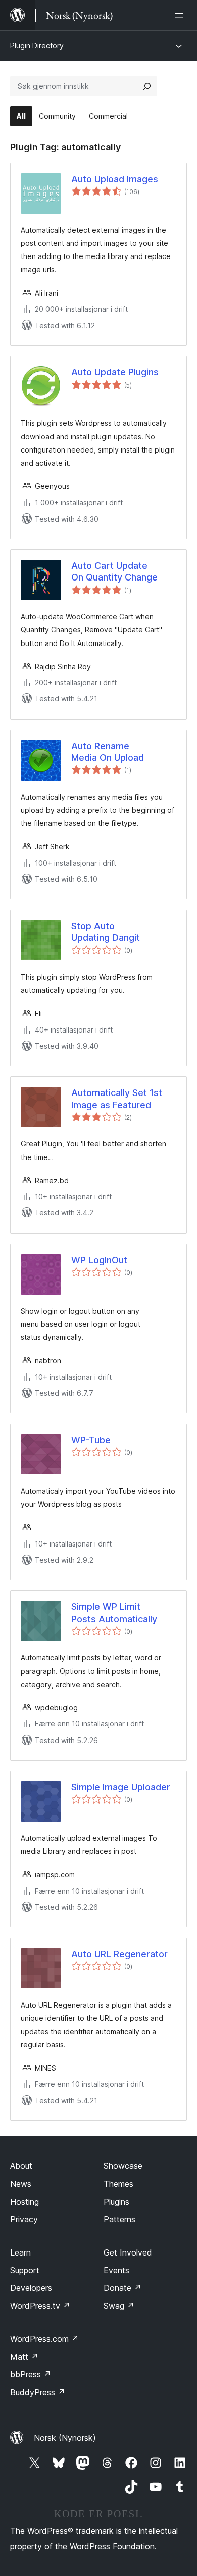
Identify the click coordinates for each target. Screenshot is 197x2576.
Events (116, 2270)
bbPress (31, 2374)
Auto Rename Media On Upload (108, 752)
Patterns (119, 2219)
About (21, 2166)
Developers (31, 2288)
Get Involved (128, 2252)
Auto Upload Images (115, 179)
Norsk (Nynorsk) (65, 2438)
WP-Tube (91, 1440)
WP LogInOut (99, 1260)
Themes (118, 2184)
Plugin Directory (37, 46)
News (21, 2184)
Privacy (24, 2219)
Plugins (116, 2202)
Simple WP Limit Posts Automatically (114, 1613)
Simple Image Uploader (121, 1787)
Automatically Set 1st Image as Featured (117, 1099)
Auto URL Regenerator (119, 1954)
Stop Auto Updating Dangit (106, 932)
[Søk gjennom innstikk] (147, 86)
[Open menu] (181, 15)
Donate (122, 2288)
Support (25, 2270)
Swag (119, 2306)
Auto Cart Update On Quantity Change (114, 571)
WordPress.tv (40, 2306)
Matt (24, 2357)
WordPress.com (44, 2339)
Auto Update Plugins (115, 372)
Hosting (24, 2202)
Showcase (123, 2166)
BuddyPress (38, 2392)
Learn (20, 2252)
